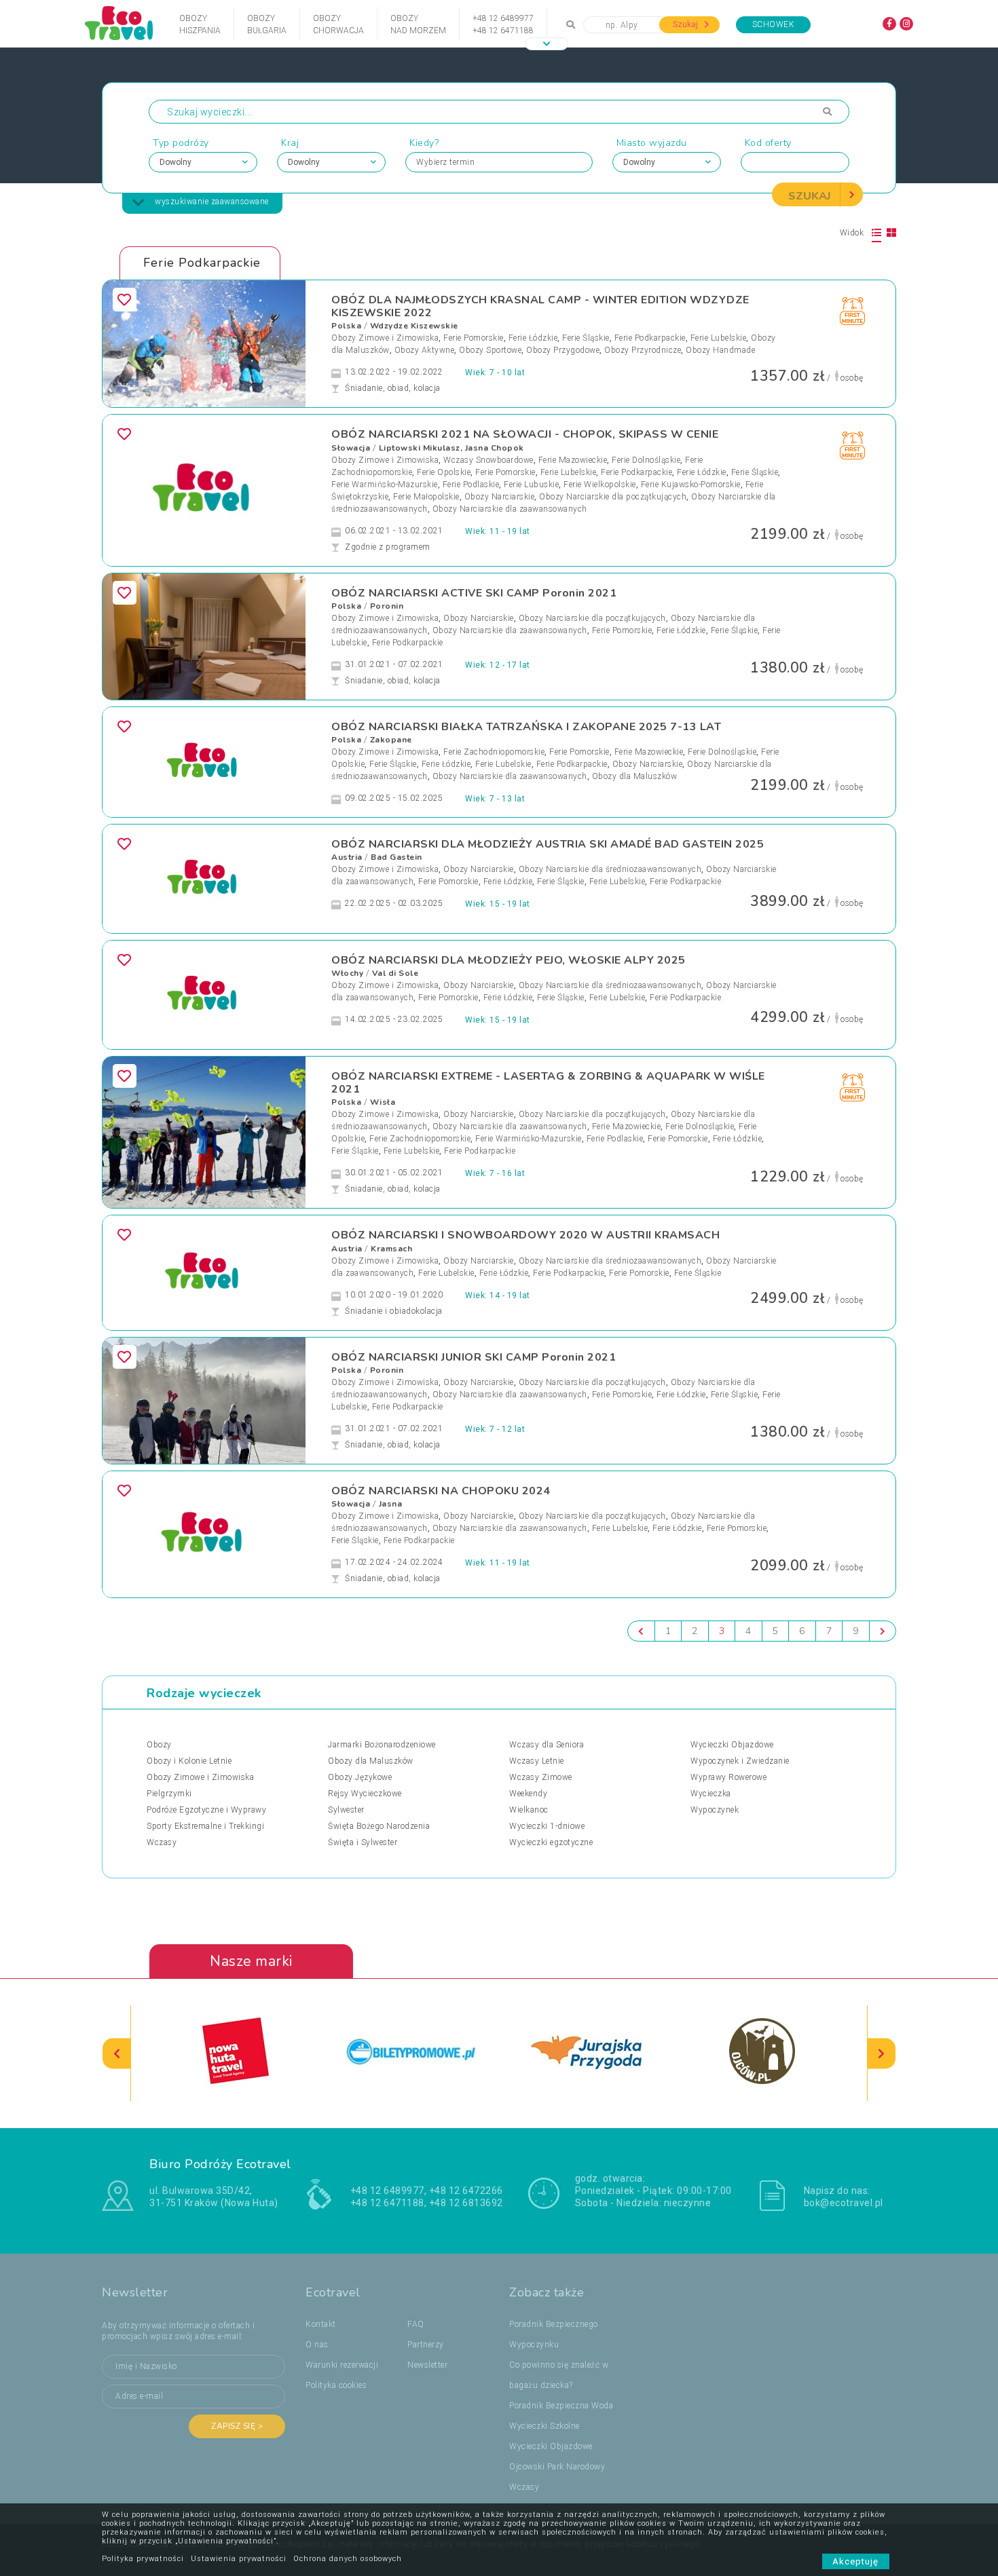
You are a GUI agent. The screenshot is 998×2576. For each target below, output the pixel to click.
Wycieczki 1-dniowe (547, 1826)
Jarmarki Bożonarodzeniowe (382, 1745)
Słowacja (351, 448)
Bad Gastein (396, 857)
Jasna (391, 1504)
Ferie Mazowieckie (573, 460)
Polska (346, 326)
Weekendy (528, 1794)
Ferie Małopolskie (426, 497)
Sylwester (346, 1810)
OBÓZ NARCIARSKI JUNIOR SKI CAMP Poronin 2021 (474, 1357)
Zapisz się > (237, 2426)
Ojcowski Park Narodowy (557, 2467)
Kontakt (321, 2324)
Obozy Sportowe (490, 350)
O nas (317, 2345)
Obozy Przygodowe (563, 350)
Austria (347, 857)
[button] (547, 44)
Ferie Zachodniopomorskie (494, 752)
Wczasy (162, 1842)
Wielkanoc (529, 1810)
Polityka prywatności (143, 2559)
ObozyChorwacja (338, 24)
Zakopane (391, 740)
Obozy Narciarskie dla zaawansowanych (510, 509)
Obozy (159, 1745)
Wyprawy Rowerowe (728, 1777)
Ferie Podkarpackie (650, 338)
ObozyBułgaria (267, 24)
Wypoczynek (715, 1810)
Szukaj (686, 24)
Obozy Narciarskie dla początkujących (613, 497)
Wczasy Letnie (537, 1761)
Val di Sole (395, 973)
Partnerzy (426, 2345)
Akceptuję (856, 2561)
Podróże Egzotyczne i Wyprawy (206, 1810)
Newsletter (427, 2365)
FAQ (416, 2324)
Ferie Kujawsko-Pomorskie (691, 485)
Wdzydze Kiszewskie (414, 326)
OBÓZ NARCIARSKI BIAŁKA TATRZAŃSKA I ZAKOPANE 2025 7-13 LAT (526, 727)
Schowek (774, 24)
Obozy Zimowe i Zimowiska (385, 338)
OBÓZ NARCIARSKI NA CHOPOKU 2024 (441, 1491)
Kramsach (391, 1249)
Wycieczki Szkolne (544, 2426)
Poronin (387, 606)
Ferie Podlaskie (471, 485)
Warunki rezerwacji (342, 2365)
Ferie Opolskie (444, 472)
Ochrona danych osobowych (348, 2559)
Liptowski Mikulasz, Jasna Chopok (451, 448)
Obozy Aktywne (425, 350)
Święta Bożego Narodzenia (379, 1826)
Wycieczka (711, 1794)
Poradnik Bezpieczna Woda (561, 2406)
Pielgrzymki (169, 1794)
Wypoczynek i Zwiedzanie (740, 1761)
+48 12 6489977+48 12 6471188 (503, 24)
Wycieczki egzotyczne (551, 1842)
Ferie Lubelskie (719, 338)
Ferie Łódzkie (533, 338)
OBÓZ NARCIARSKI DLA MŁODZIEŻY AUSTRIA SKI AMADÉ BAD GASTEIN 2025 (548, 844)
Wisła (383, 1102)
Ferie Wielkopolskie (600, 485)
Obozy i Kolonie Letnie (189, 1761)
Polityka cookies (336, 2385)
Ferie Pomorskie (474, 338)
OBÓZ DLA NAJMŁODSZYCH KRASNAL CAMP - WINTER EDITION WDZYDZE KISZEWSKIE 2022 (540, 306)
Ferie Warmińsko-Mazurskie (385, 485)
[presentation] (117, 2053)
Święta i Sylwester (363, 1842)
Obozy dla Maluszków (635, 776)
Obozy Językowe (360, 1777)
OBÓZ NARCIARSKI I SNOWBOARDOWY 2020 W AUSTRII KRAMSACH (525, 1235)
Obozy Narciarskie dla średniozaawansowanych (610, 869)
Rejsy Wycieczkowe (365, 1794)
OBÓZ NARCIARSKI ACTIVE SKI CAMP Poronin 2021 (474, 593)
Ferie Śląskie (586, 338)
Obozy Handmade (720, 350)
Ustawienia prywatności (239, 2559)
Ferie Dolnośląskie (646, 460)
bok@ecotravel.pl (844, 2203)
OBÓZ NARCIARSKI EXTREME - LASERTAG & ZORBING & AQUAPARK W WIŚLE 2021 (548, 1083)
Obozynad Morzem (418, 24)
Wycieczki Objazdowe (732, 1745)
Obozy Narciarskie (500, 497)
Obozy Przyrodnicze (643, 350)
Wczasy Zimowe (541, 1777)
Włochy (347, 973)
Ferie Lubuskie (531, 485)
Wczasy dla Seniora (547, 1745)
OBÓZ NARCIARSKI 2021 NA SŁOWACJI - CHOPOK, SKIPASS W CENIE (525, 434)
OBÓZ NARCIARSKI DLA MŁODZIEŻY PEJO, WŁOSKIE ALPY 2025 (509, 960)
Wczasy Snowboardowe (488, 460)
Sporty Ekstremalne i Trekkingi (205, 1826)
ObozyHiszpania (200, 24)
